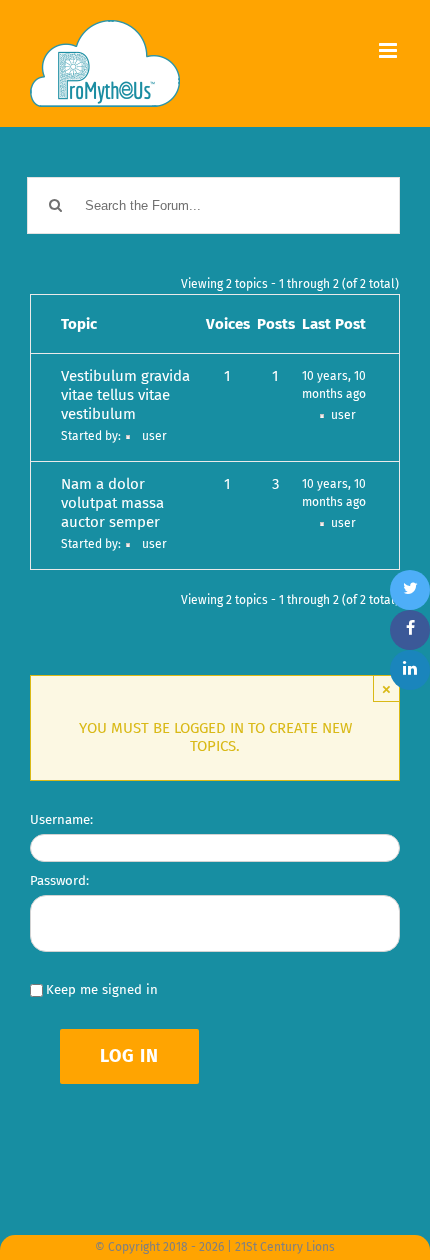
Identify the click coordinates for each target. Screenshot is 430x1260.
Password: (59, 880)
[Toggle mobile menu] (389, 50)
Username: (61, 819)
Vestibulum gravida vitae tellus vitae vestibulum (125, 395)
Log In (129, 1056)
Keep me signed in (102, 989)
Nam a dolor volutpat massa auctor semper (112, 503)
